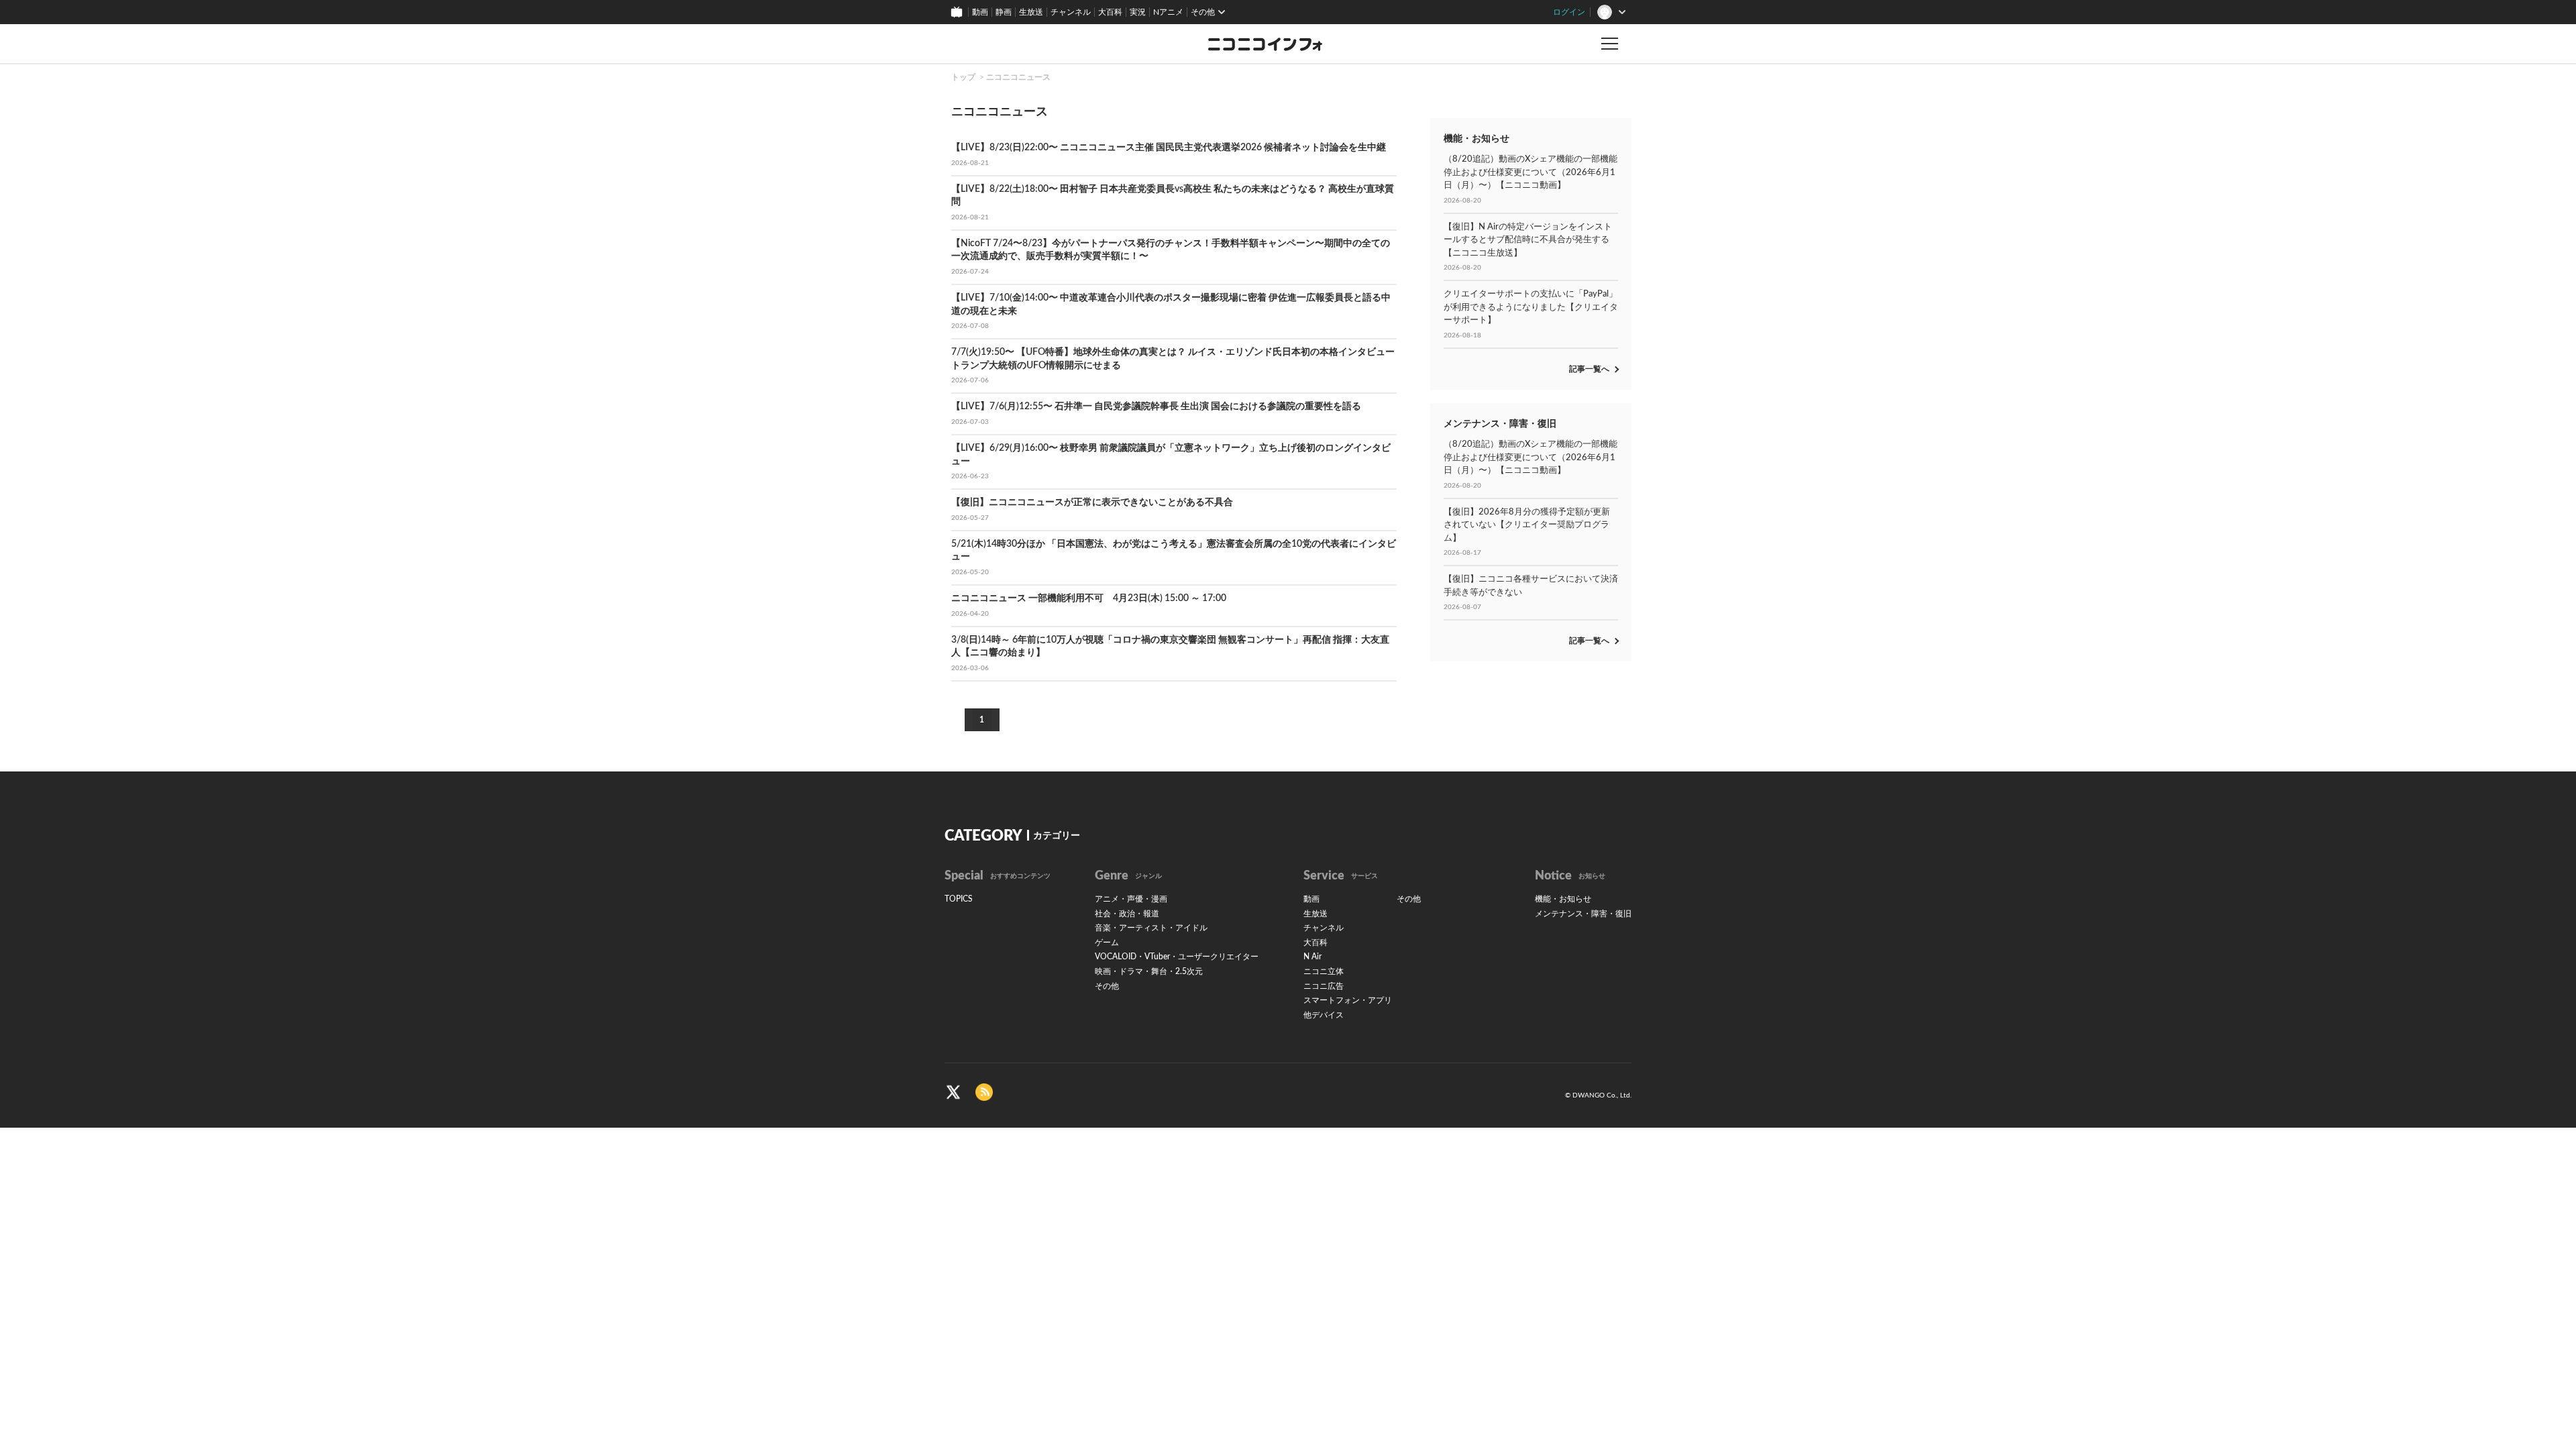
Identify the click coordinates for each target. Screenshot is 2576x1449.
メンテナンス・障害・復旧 (1583, 914)
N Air (1312, 957)
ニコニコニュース (1018, 77)
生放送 (1031, 12)
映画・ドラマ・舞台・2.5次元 (1149, 971)
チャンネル (1071, 12)
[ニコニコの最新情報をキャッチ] (984, 1092)
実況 (1138, 12)
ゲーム (1107, 943)
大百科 (1110, 12)
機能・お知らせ (1563, 899)
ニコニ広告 (1324, 986)
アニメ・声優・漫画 (1131, 899)
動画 (980, 12)
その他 (1107, 986)
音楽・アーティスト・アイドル (1151, 928)
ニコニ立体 (1324, 971)
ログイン (1569, 12)
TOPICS (959, 899)
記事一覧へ (1589, 369)
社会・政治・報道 (1127, 914)
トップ (963, 77)
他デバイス (1324, 1015)
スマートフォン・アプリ (1348, 1000)
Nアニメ (1168, 12)
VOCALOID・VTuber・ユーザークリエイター (1177, 957)
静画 (1004, 12)
